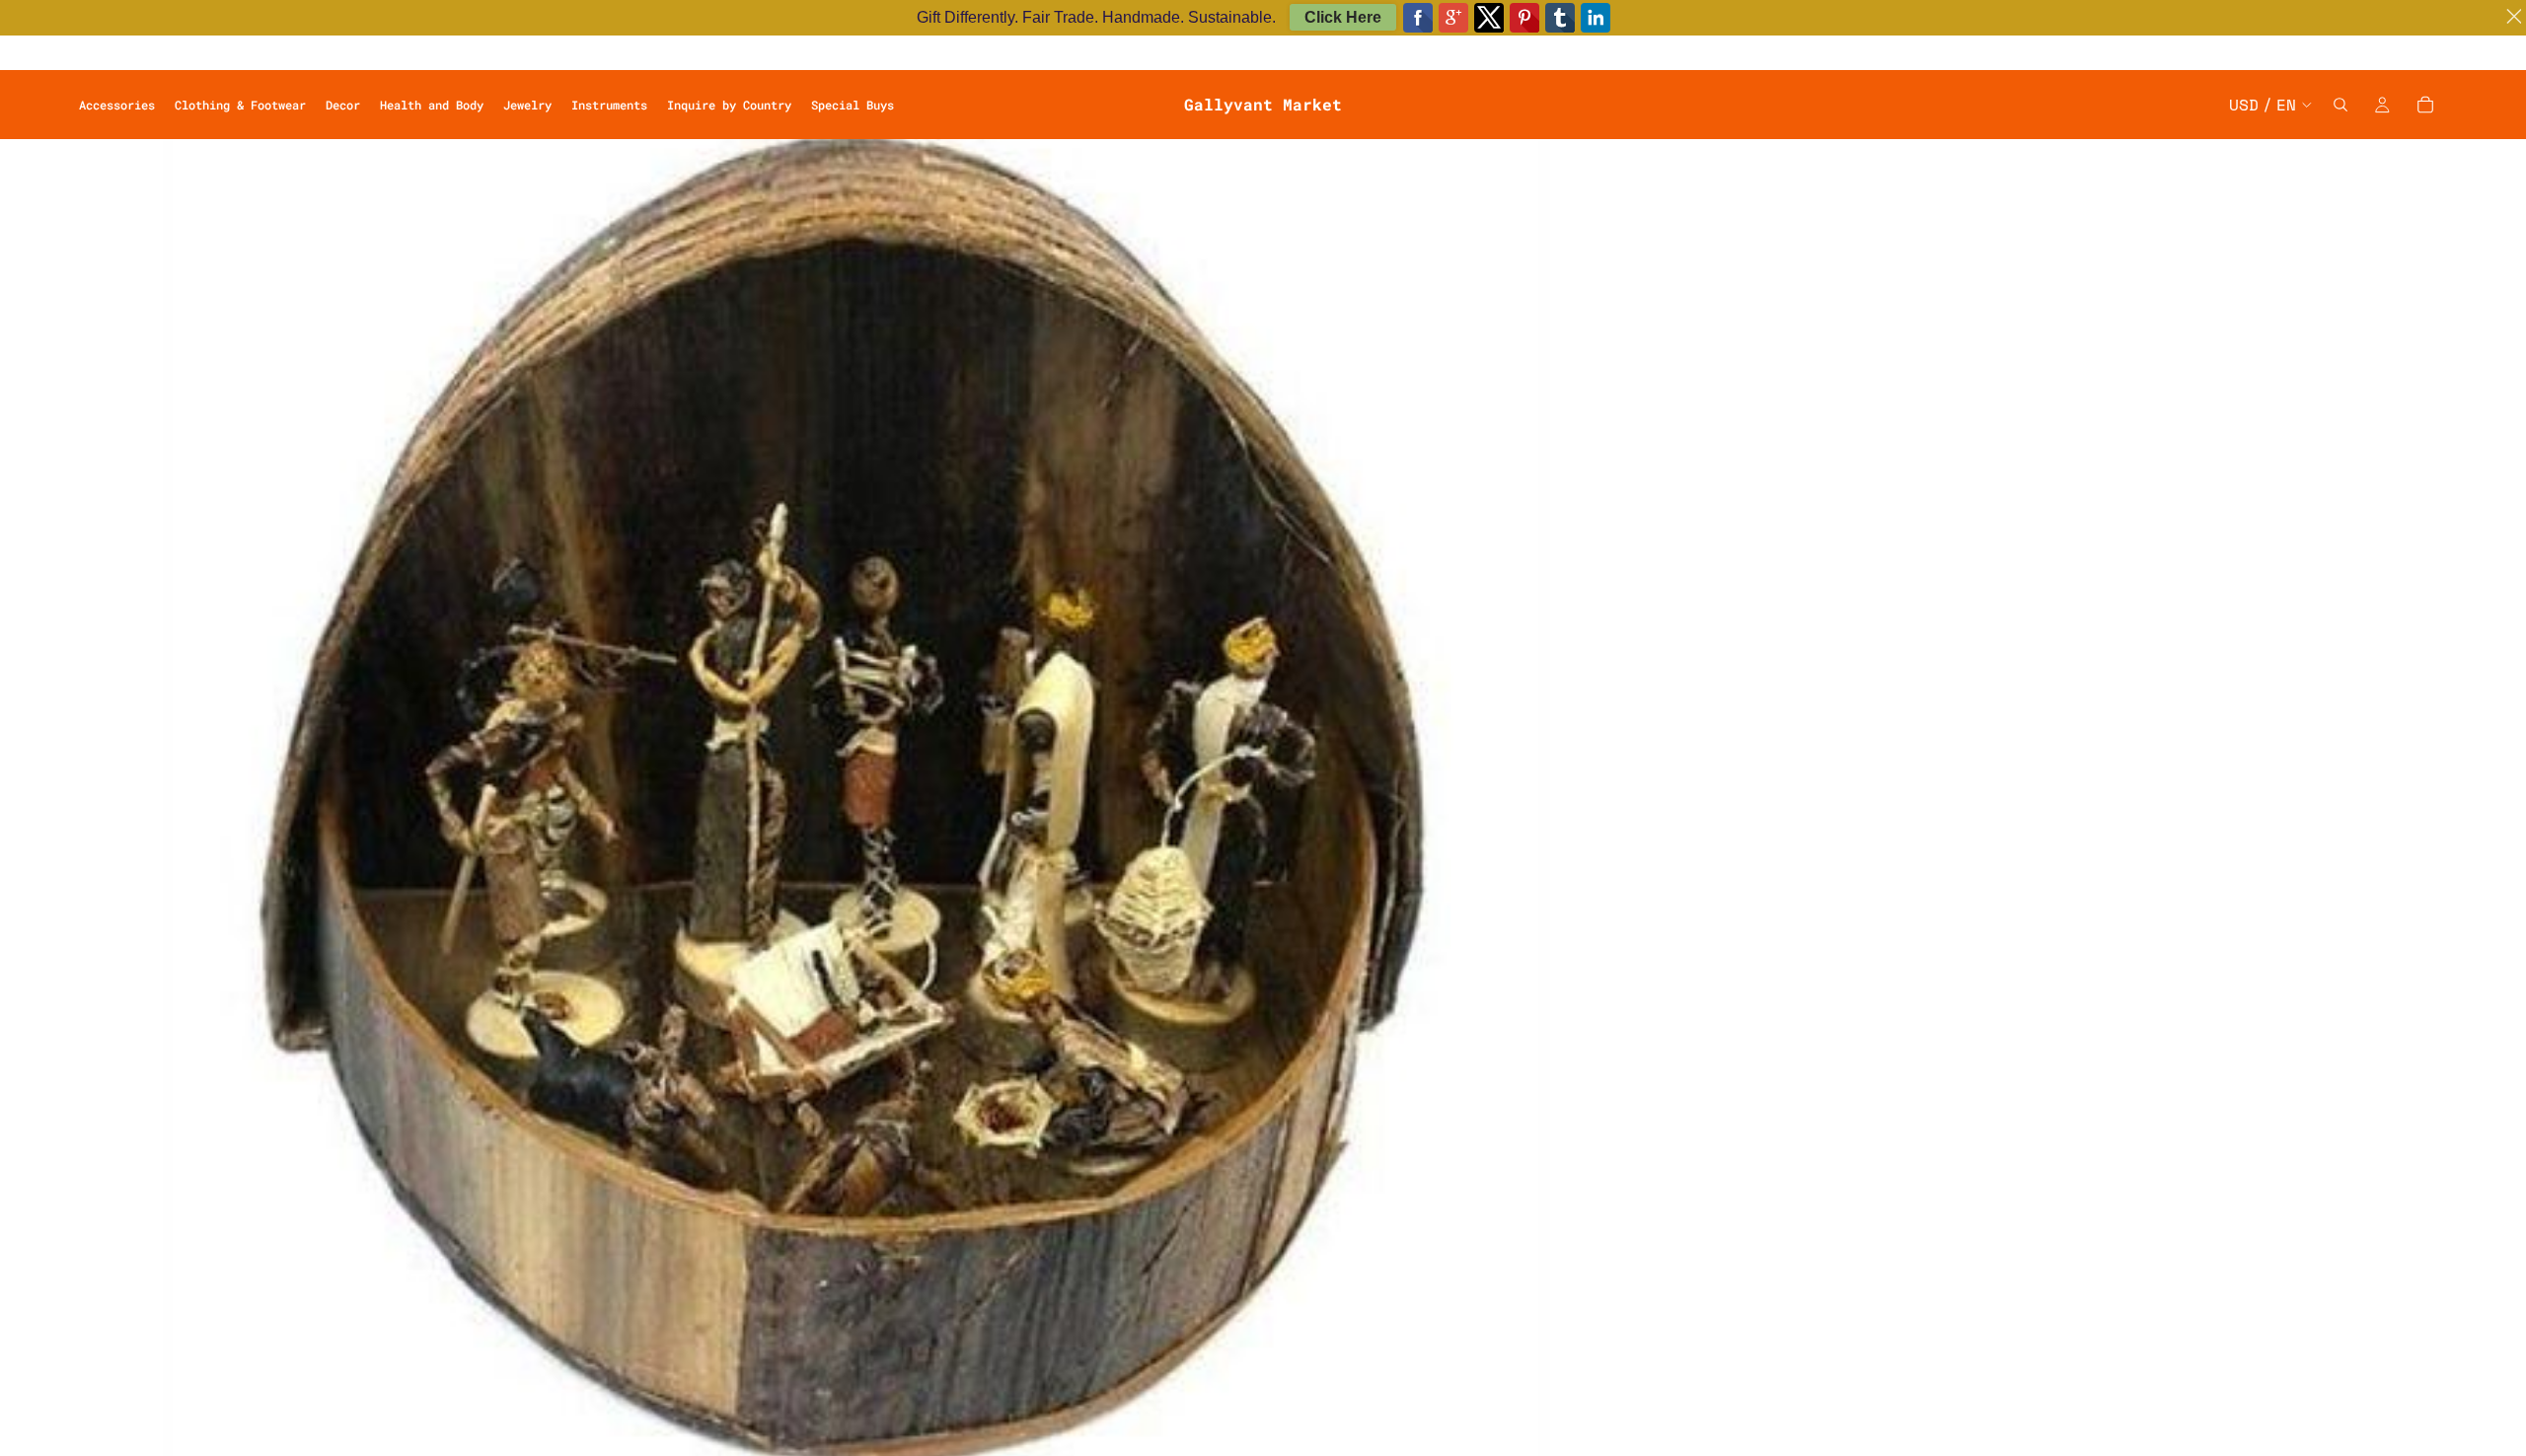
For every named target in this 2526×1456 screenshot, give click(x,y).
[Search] (2340, 105)
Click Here (1343, 17)
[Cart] (2425, 105)
